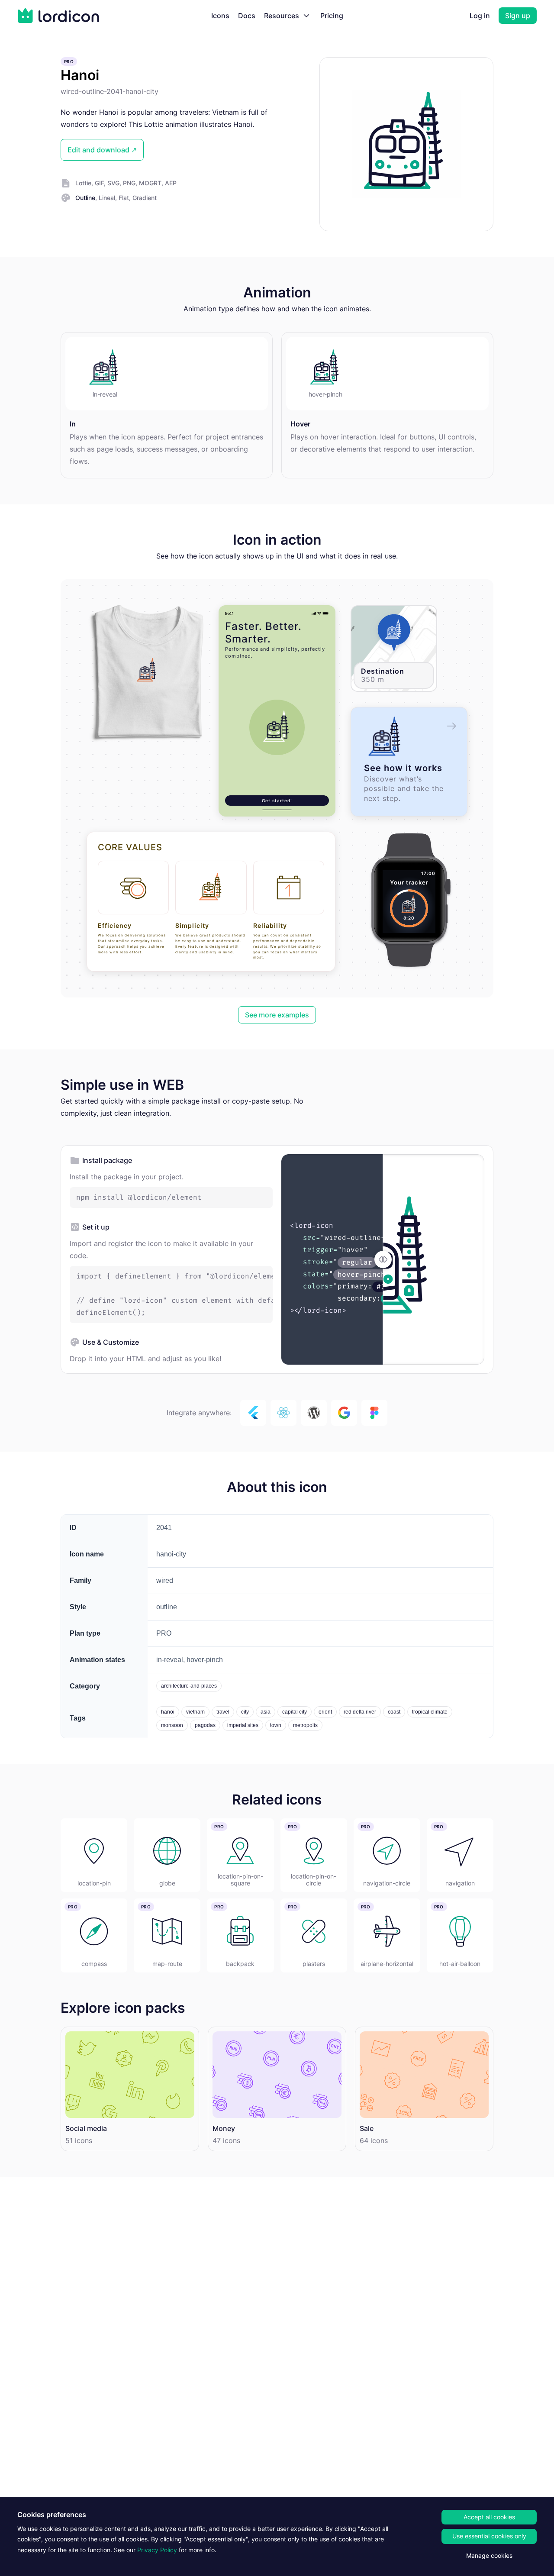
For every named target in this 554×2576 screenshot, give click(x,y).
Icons (220, 16)
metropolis (305, 1725)
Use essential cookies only (489, 2536)
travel (223, 1712)
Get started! (277, 801)
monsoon (172, 1725)
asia (266, 1712)
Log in (480, 16)
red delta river (360, 1712)
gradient (145, 198)
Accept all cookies (489, 2517)
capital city (295, 1712)
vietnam (195, 1712)
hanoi (168, 1712)
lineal (107, 198)
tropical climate (430, 1712)
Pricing (332, 16)
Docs (247, 16)
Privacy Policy (157, 2550)
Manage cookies (489, 2555)
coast (394, 1712)
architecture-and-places (189, 1686)
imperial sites (243, 1725)
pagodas (205, 1725)
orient (325, 1712)
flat (124, 198)
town (276, 1725)
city (245, 1712)
